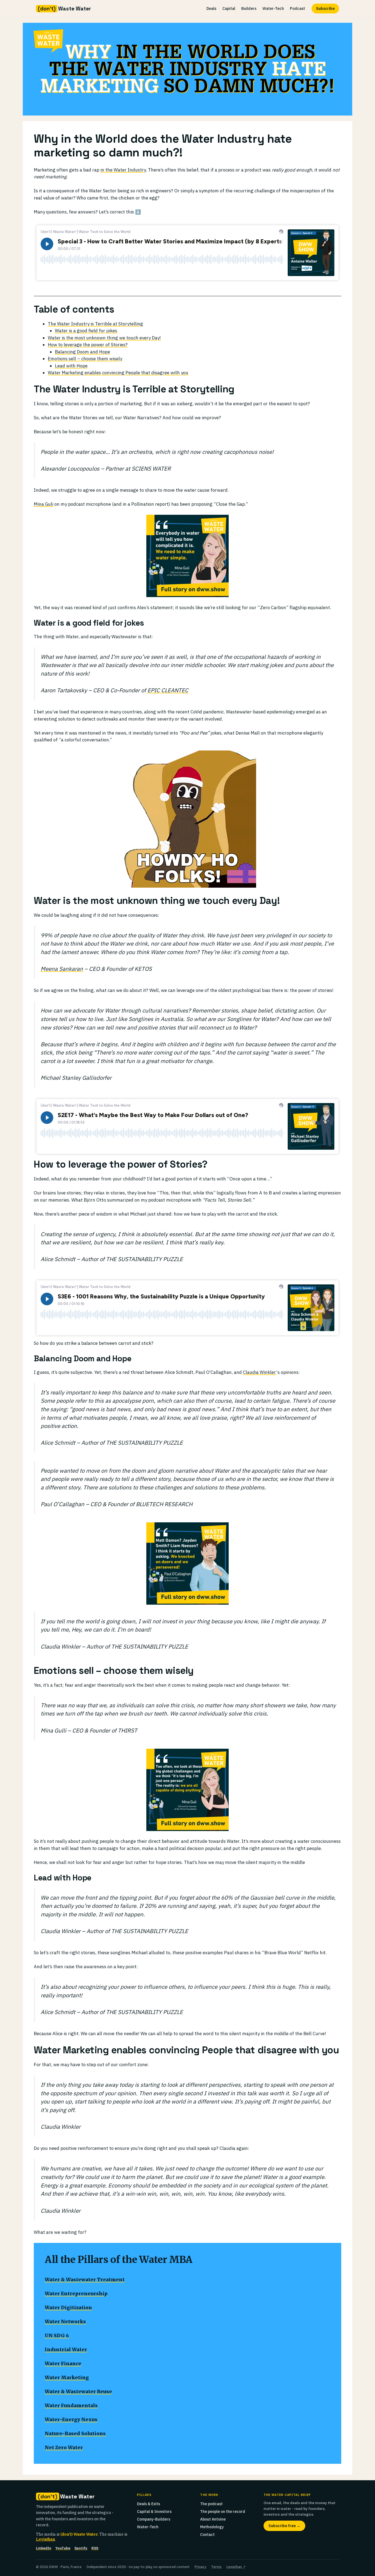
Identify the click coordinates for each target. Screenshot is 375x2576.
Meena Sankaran (62, 969)
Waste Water (64, 9)
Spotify (81, 2548)
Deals (211, 9)
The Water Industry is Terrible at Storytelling (95, 324)
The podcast (211, 2504)
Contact (207, 2535)
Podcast (297, 9)
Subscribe (325, 9)
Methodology (212, 2527)
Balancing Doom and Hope (82, 352)
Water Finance (63, 2364)
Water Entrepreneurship (76, 2294)
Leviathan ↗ (236, 2567)
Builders (249, 9)
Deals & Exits (149, 2504)
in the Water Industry (123, 170)
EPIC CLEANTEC (168, 690)
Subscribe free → (284, 2526)
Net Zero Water (64, 2448)
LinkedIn (44, 2548)
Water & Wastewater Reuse (78, 2392)
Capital (229, 9)
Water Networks (65, 2322)
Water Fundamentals (71, 2406)
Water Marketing (67, 2378)
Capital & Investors (154, 2512)
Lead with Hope (71, 366)
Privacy (200, 2567)
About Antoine (213, 2519)
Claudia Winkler (260, 1372)
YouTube (63, 2548)
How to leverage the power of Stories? (88, 345)
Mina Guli (44, 504)
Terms (216, 2567)
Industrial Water (66, 2350)
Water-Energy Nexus (71, 2420)
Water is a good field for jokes (86, 331)
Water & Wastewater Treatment (85, 2280)
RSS (95, 2548)
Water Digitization (68, 2308)
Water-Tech (273, 9)
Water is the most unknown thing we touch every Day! (104, 338)
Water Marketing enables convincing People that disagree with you (118, 373)
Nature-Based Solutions (75, 2434)
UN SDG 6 (57, 2336)
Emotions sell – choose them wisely (85, 359)
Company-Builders (154, 2519)
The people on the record (223, 2512)
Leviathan (45, 2539)
